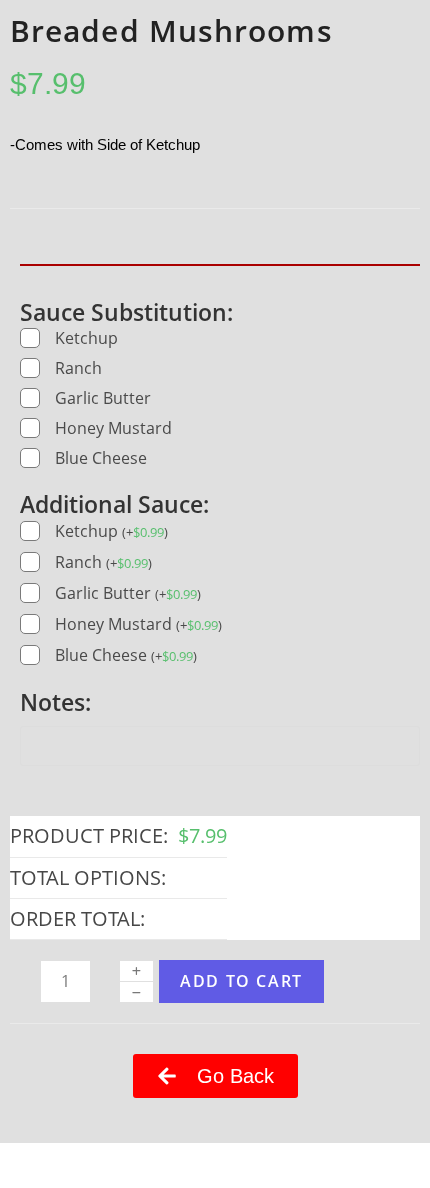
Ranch (78, 368)
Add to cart (241, 981)
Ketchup (86, 338)
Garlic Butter (103, 398)
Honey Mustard (113, 428)
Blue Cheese (101, 458)
